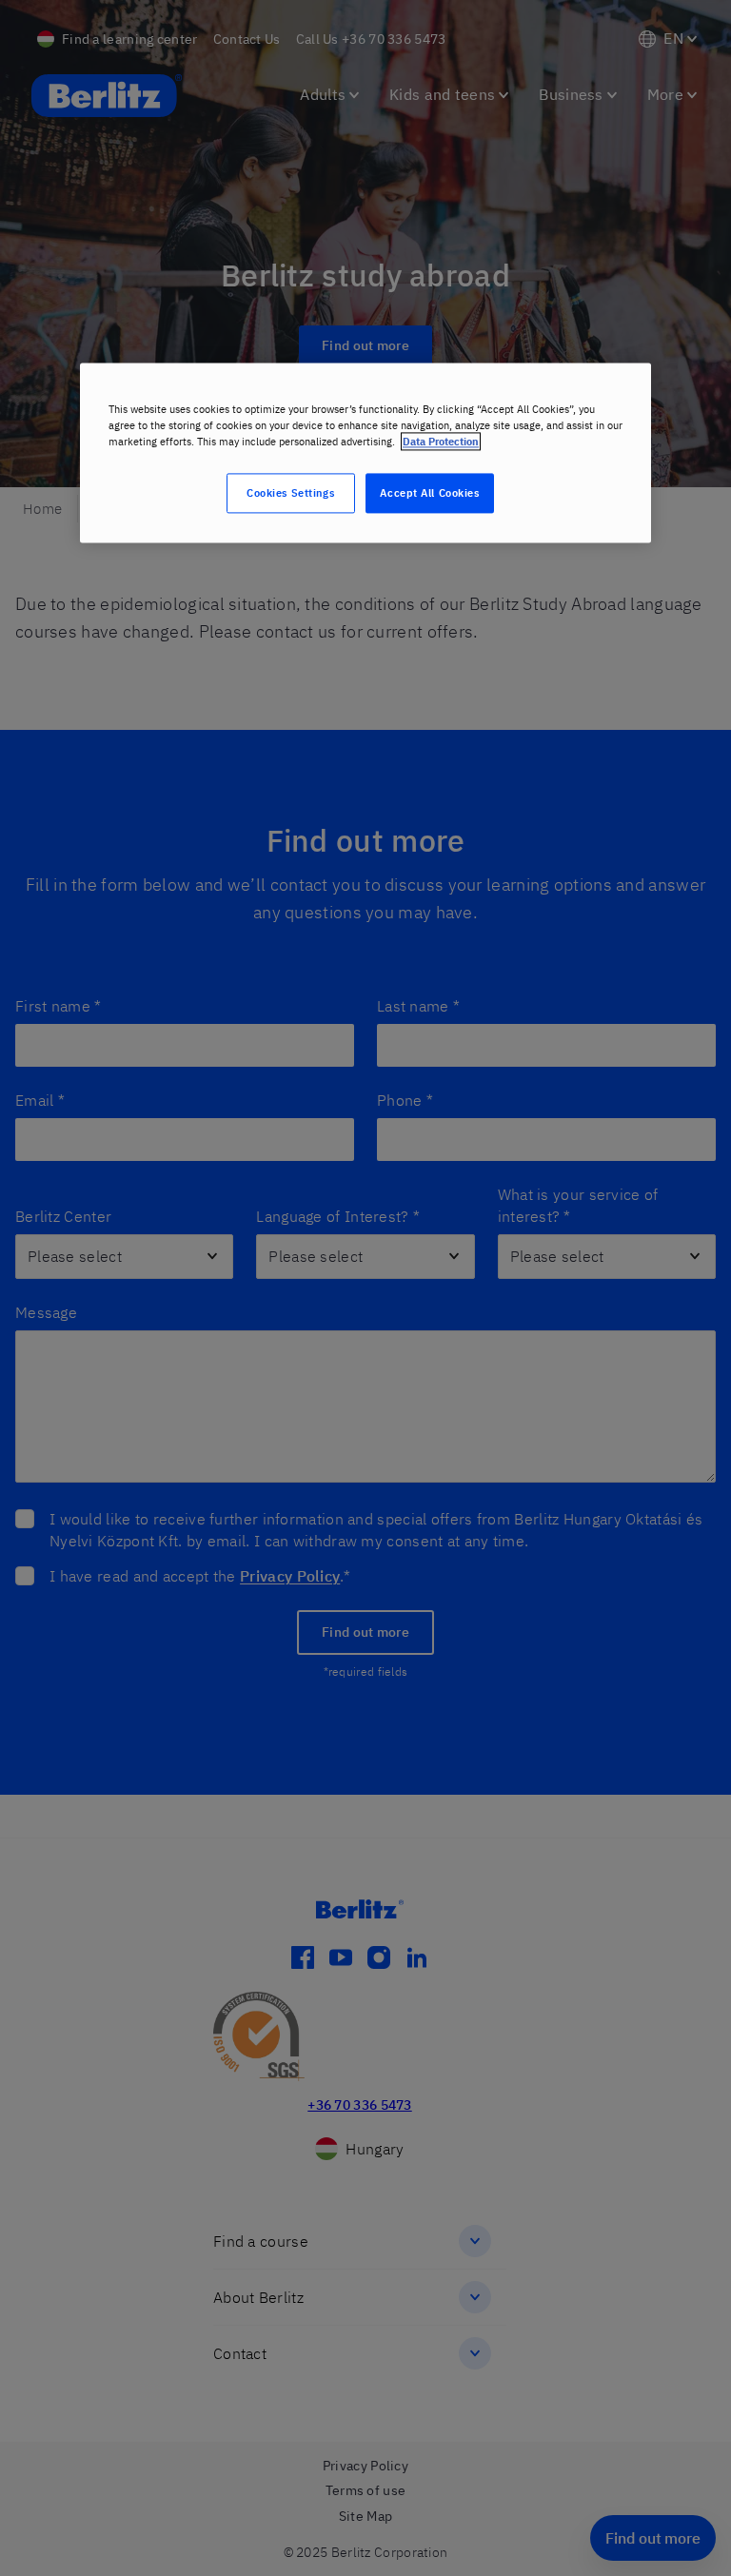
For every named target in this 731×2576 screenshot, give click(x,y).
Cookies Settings (290, 493)
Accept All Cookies (429, 493)
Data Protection (441, 442)
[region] (365, 452)
